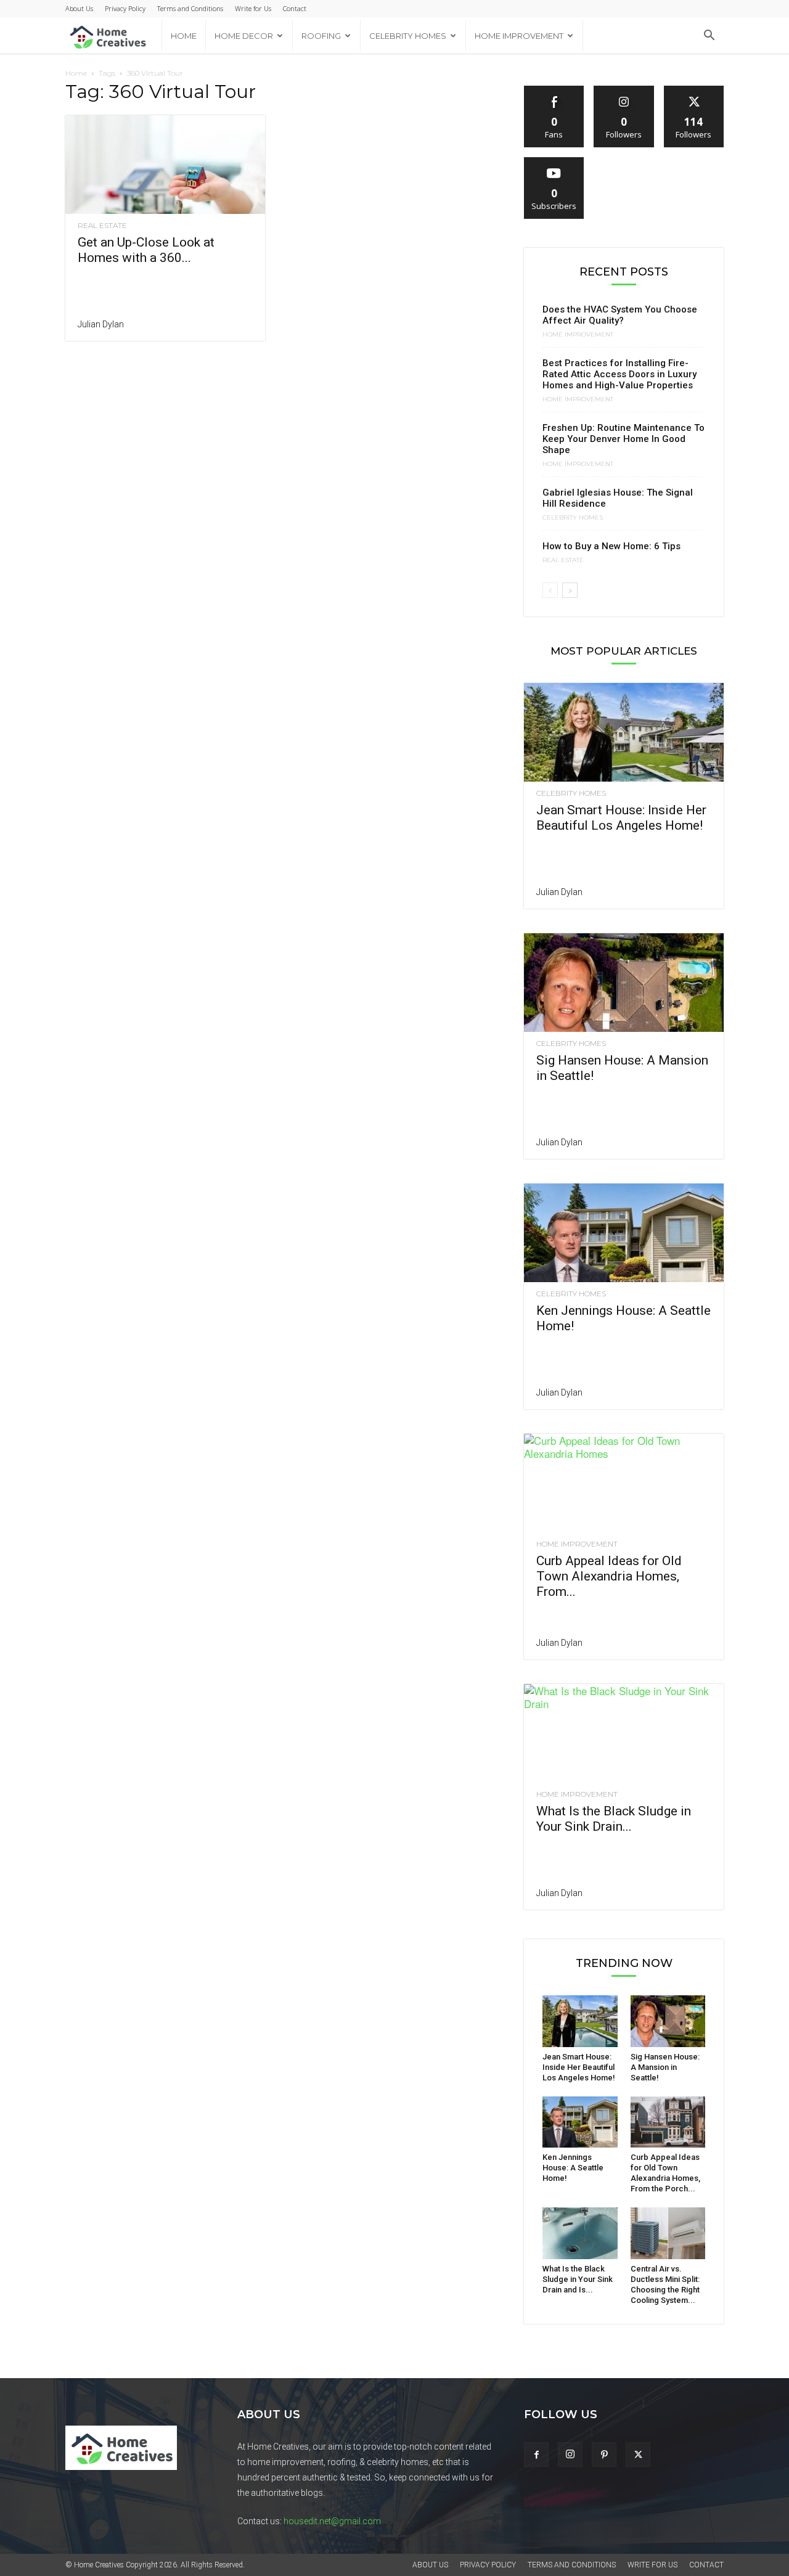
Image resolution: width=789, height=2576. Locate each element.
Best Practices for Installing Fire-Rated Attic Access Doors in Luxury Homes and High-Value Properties (619, 374)
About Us (79, 8)
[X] (638, 2455)
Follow (624, 90)
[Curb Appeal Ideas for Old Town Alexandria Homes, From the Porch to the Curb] (624, 1483)
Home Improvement (519, 36)
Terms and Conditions (190, 8)
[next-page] (570, 590)
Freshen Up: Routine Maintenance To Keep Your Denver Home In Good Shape (623, 439)
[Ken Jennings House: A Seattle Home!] (624, 1233)
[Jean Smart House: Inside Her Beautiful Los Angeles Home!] (624, 732)
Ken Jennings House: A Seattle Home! (573, 2168)
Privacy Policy (125, 8)
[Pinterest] (604, 2455)
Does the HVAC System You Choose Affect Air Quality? (620, 315)
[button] (709, 36)
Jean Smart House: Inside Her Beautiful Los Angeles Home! (621, 818)
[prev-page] (550, 590)
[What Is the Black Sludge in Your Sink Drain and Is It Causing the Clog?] (624, 1733)
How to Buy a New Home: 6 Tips (611, 546)
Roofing (321, 36)
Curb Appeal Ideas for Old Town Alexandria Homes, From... (609, 1576)
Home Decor (244, 36)
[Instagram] (570, 2455)
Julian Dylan (101, 324)
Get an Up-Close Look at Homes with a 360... (146, 250)
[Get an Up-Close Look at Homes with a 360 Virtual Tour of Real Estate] (165, 165)
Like (554, 90)
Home (184, 36)
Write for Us (253, 8)
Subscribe (554, 162)
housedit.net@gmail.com (332, 2521)
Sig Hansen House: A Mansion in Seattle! (665, 2067)
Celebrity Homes (408, 36)
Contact (295, 8)
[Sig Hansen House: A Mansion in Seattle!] (624, 983)
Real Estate (102, 226)
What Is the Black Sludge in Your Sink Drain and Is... (578, 2279)
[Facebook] (536, 2455)
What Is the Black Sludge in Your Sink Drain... (614, 1819)
